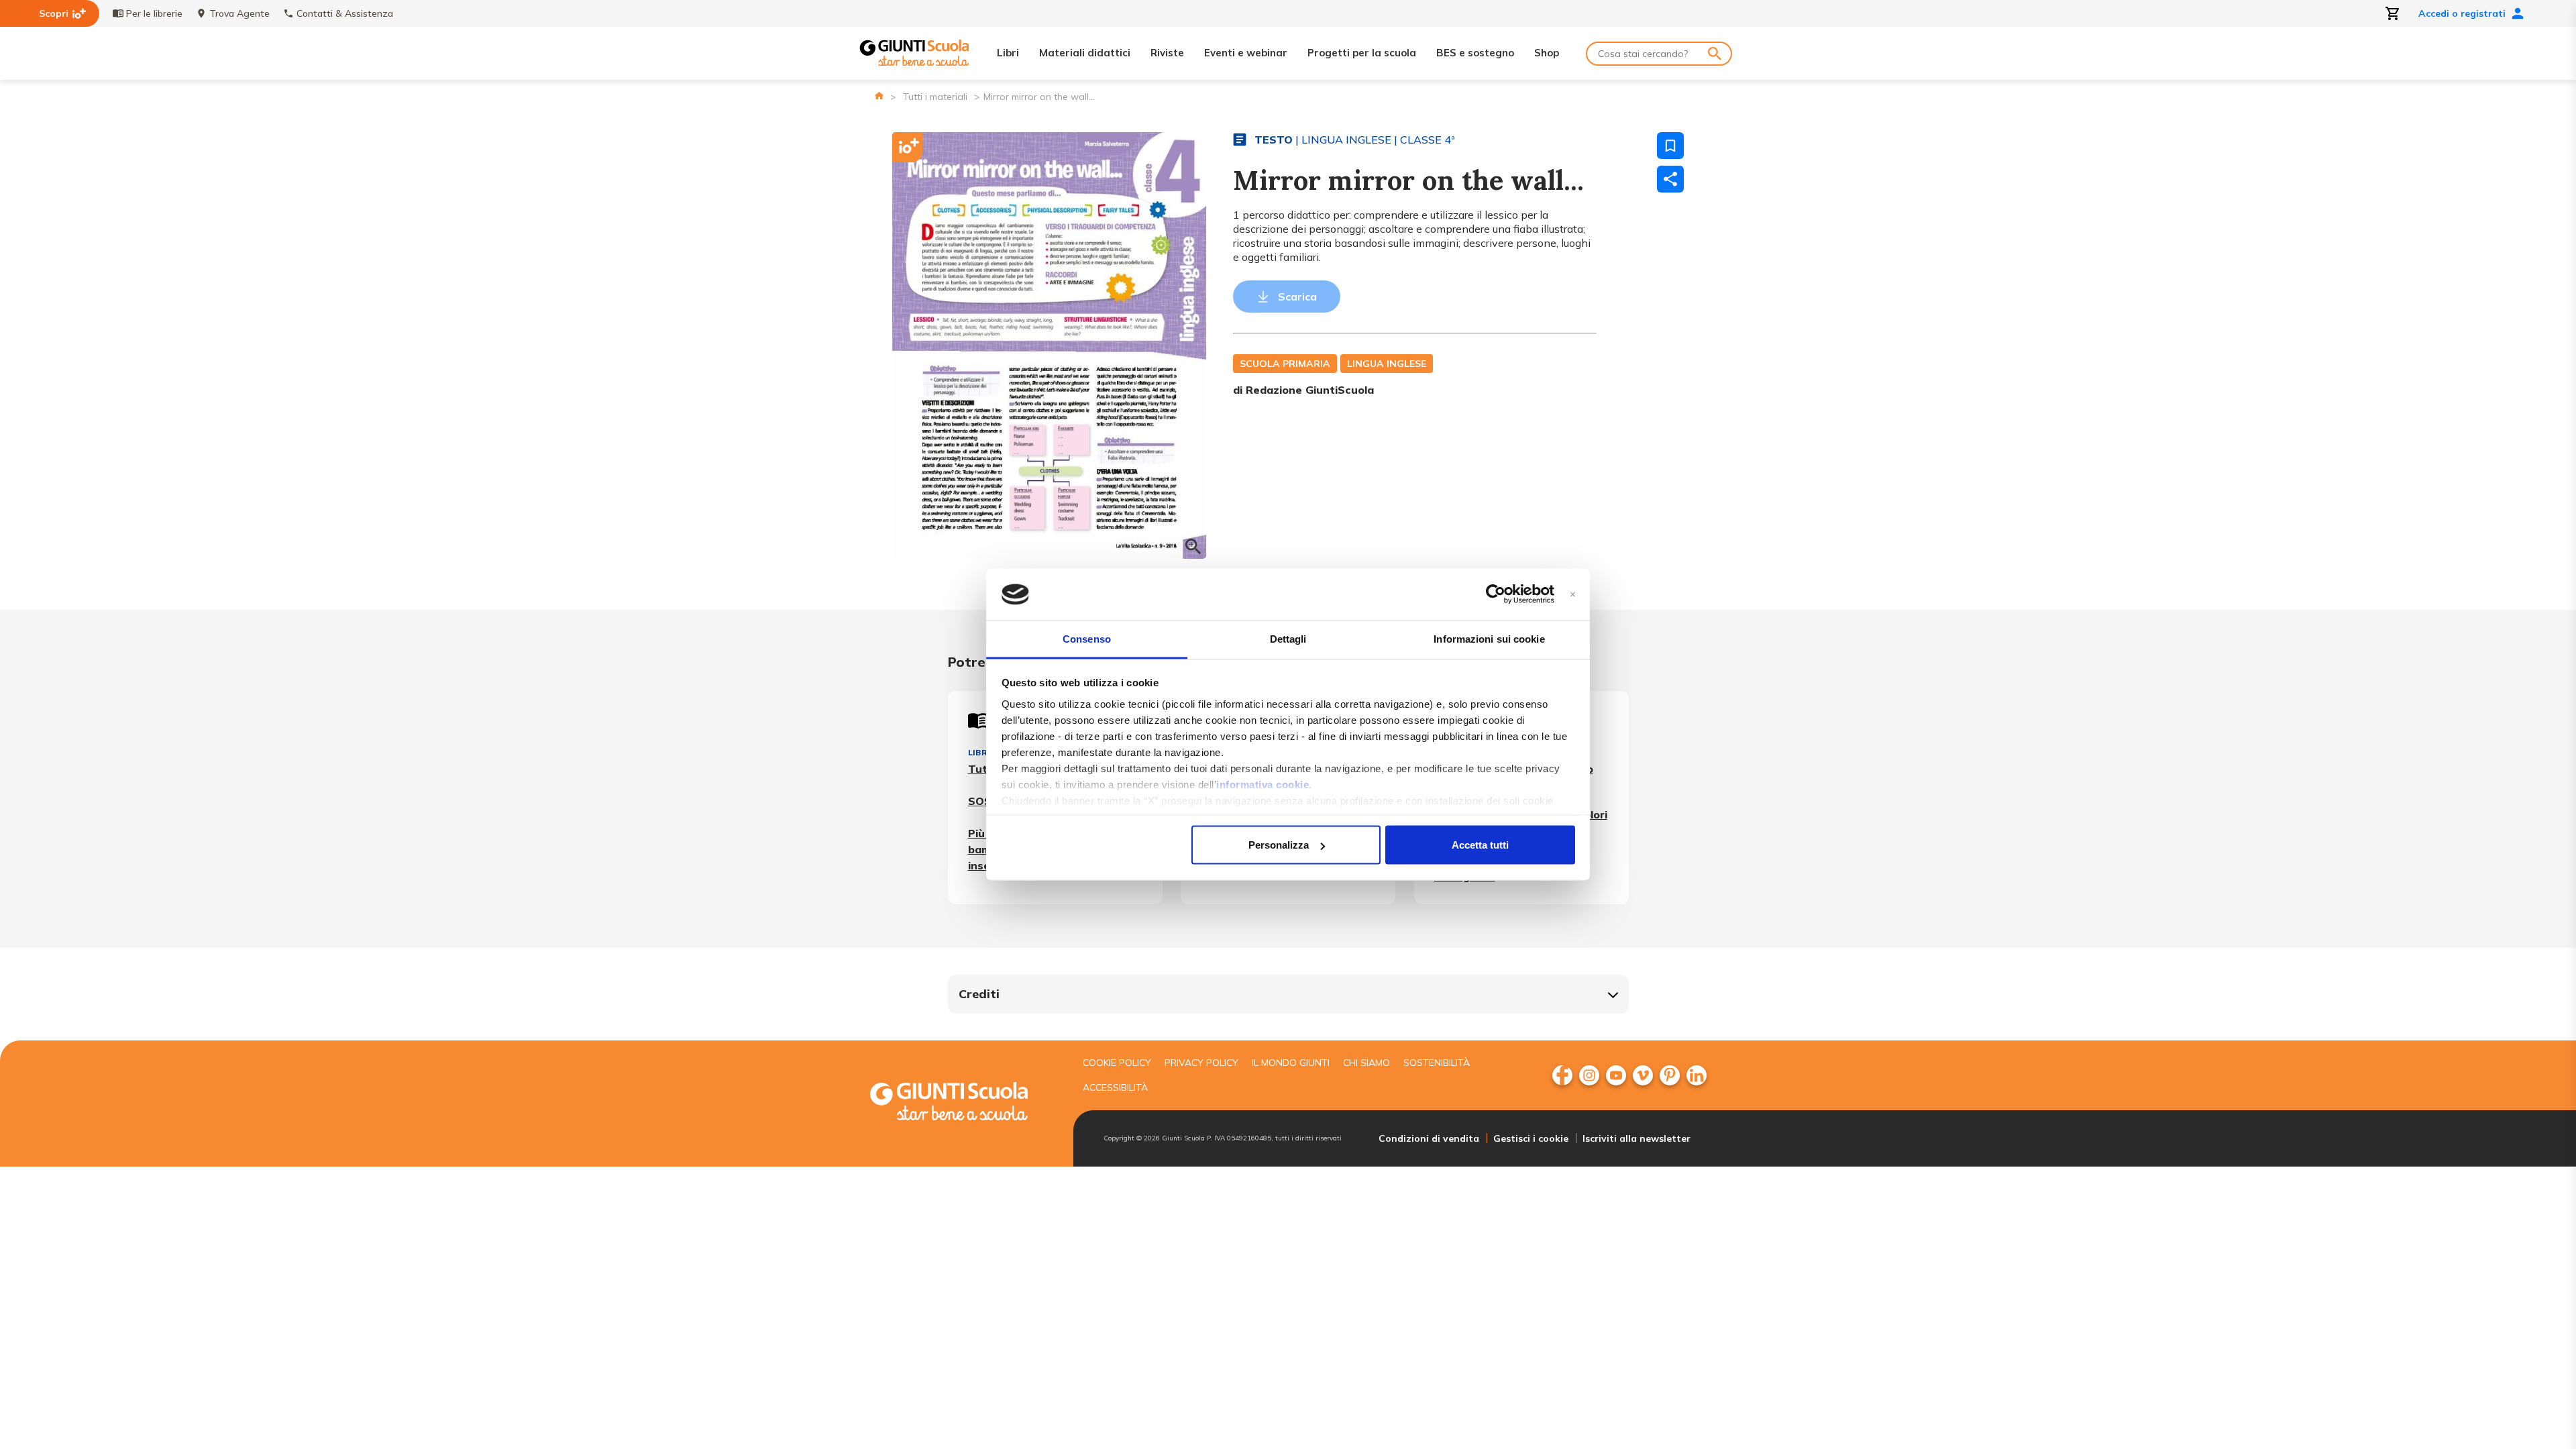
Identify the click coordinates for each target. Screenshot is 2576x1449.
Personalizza (1279, 845)
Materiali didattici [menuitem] (1085, 53)
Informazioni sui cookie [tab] (1489, 638)
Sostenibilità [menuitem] (1437, 1063)
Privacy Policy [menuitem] (1201, 1063)
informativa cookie (1263, 784)
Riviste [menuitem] (1167, 53)
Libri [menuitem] (1008, 53)
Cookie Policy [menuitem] (1117, 1063)
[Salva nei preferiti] (1670, 146)
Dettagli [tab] (1288, 638)
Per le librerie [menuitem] (154, 13)
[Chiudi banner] (1573, 595)
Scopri (54, 13)
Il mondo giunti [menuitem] (1291, 1063)
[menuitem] (1562, 1075)
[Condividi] (1670, 179)
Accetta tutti (1480, 845)
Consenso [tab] (1087, 638)
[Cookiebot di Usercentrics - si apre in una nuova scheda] (1496, 594)
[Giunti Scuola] (914, 53)
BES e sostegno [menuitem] (1475, 53)
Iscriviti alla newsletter (1636, 1138)
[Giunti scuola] (963, 1103)
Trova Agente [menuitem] (239, 13)
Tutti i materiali (935, 97)
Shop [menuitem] (1547, 53)
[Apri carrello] (2393, 13)
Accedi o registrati (2462, 13)
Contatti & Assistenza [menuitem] (345, 13)
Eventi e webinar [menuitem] (1246, 53)
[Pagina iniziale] (879, 96)
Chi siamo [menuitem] (1366, 1063)
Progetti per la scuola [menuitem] (1362, 53)
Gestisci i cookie (1531, 1138)
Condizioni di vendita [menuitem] (1429, 1138)
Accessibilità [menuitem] (1115, 1087)
